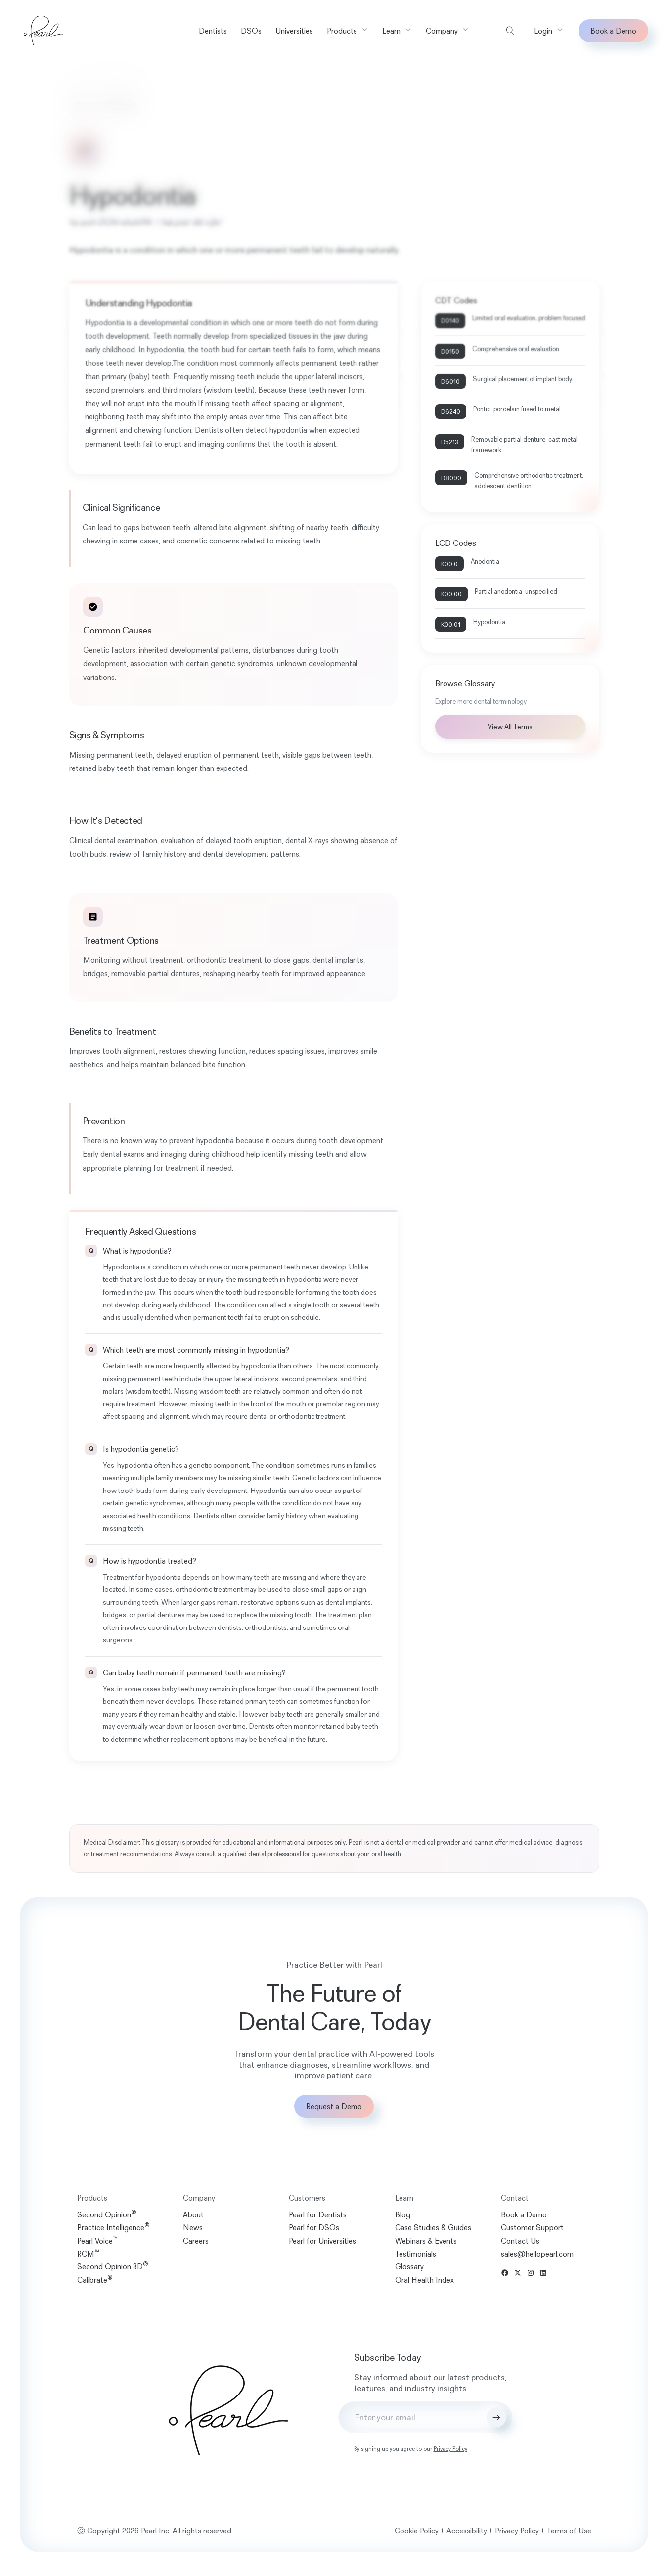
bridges (95, 973)
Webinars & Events (426, 2241)
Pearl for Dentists (318, 2214)
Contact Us (520, 2241)
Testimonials (416, 2254)
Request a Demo (334, 2106)
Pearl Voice (97, 2241)
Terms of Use (569, 2531)
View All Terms (510, 727)
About (193, 2214)
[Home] (44, 31)
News (193, 2227)
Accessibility (467, 2531)
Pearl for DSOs (314, 2227)
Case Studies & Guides (433, 2227)
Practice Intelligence (113, 2227)
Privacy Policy (450, 2449)
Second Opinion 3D (113, 2266)
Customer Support (532, 2227)
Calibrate (95, 2280)
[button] (348, 31)
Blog (403, 2214)
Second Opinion (107, 2214)
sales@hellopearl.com (537, 2254)
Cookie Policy (417, 2531)
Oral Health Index (424, 2280)
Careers (196, 2241)
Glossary (82, 105)
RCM (88, 2254)
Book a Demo (613, 31)
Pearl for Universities (322, 2241)
